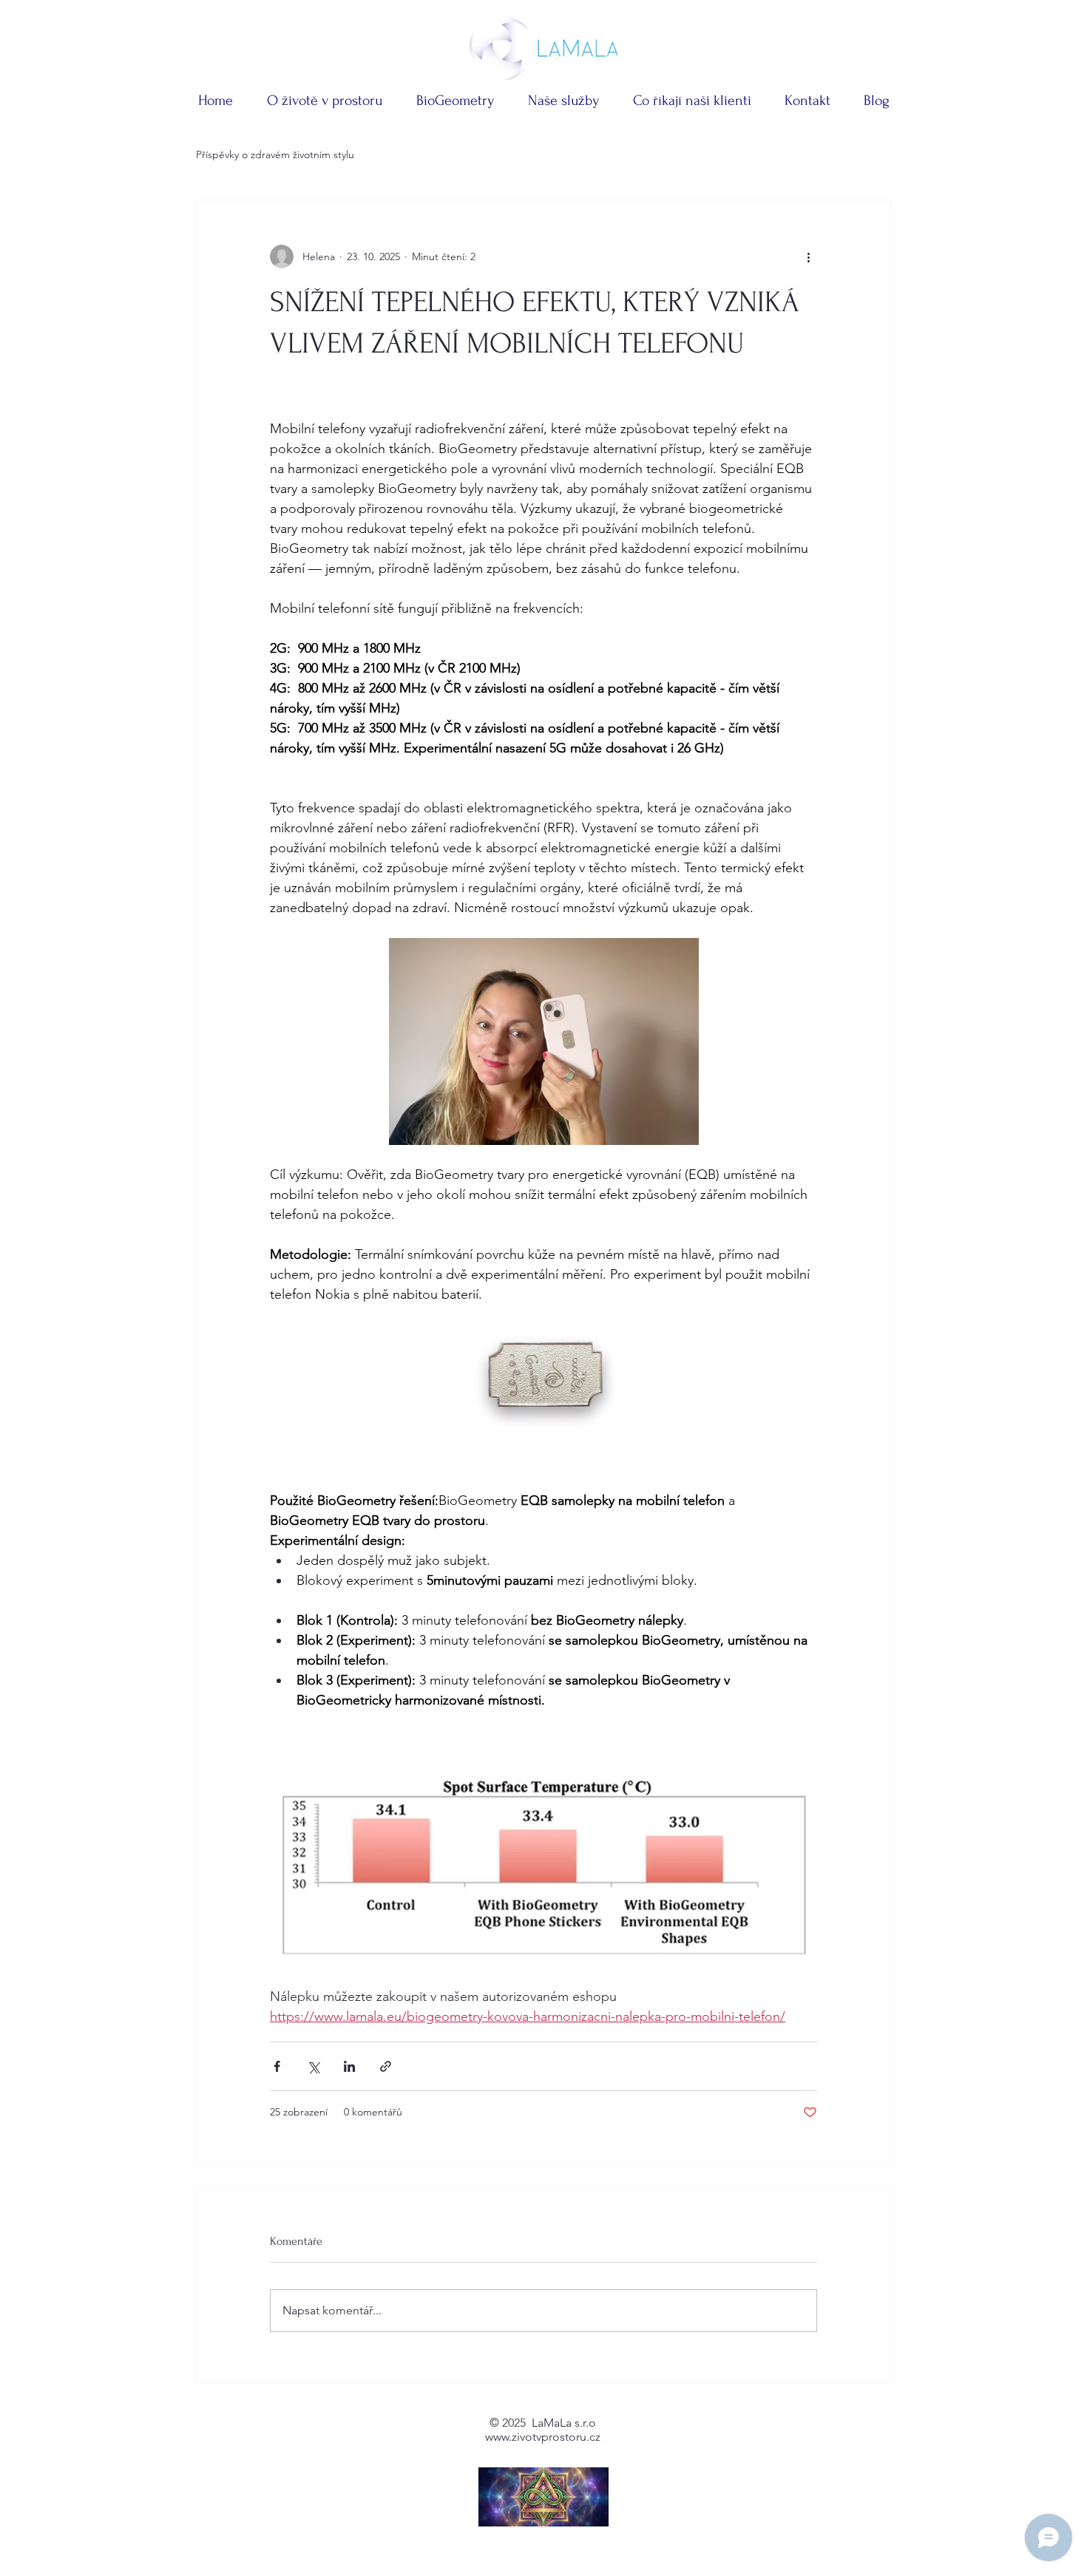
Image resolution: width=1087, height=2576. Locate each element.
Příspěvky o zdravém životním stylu (275, 154)
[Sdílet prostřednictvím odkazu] (386, 2066)
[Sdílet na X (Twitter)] (313, 2066)
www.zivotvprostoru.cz (543, 2437)
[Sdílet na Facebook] (277, 2066)
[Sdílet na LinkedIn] (349, 2066)
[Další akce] (808, 256)
